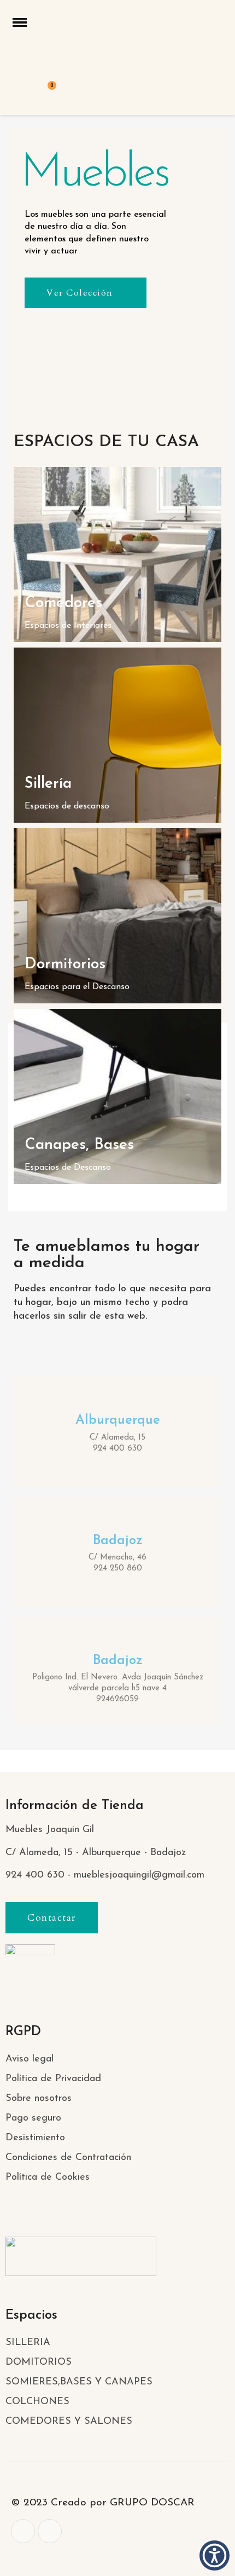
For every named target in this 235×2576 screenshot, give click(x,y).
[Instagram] (50, 2531)
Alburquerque (118, 1420)
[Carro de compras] (46, 93)
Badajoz (118, 1541)
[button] (86, 293)
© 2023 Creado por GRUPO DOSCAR (103, 2503)
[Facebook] (23, 2531)
